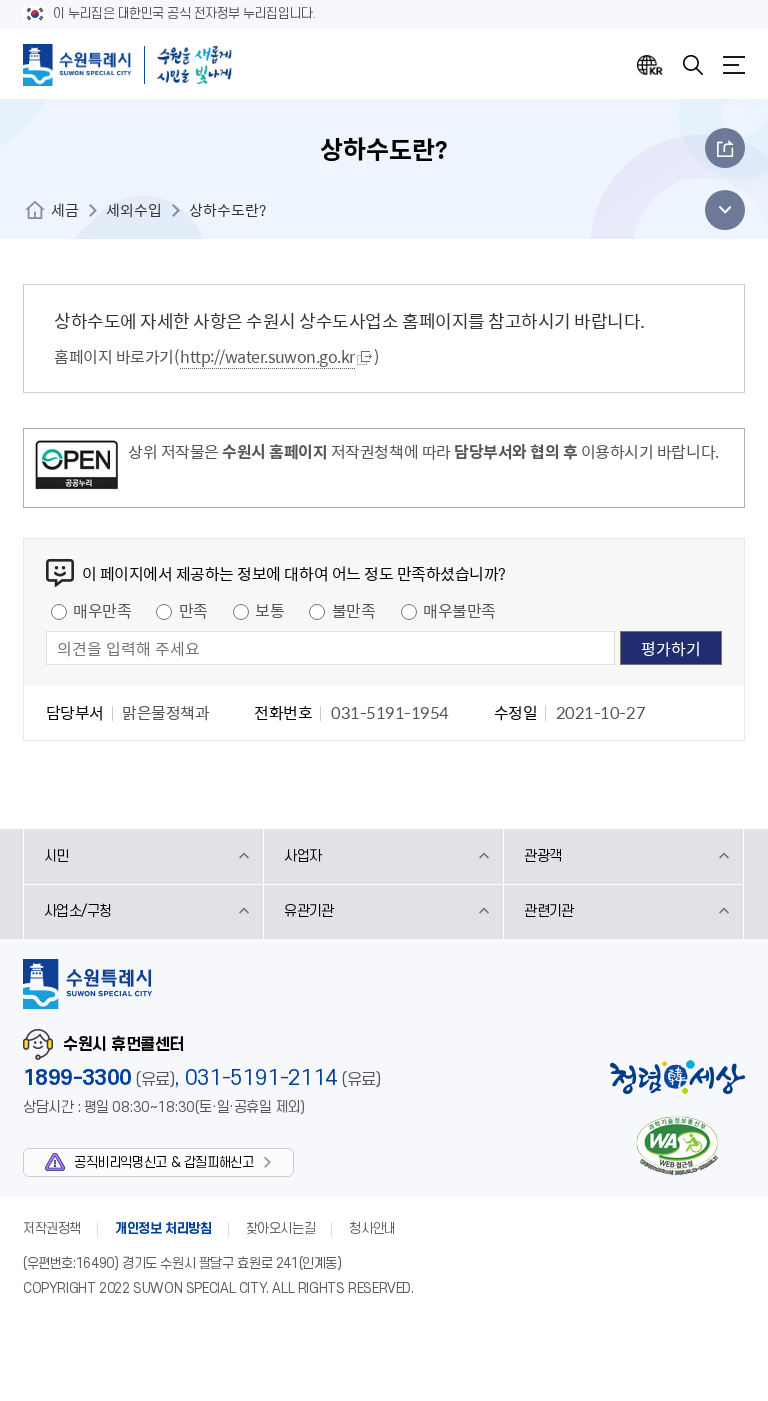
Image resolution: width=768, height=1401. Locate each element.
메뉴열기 (734, 65)
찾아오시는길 (281, 1228)
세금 (65, 210)
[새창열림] (76, 468)
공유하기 (725, 148)
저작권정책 (52, 1228)
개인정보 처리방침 (163, 1228)
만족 (193, 610)
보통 (269, 610)
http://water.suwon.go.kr (267, 356)
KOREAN (650, 65)
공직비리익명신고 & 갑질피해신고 (163, 1162)
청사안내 (372, 1228)
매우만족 (102, 610)
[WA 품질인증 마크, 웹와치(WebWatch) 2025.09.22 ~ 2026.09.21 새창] (677, 1145)
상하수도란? (227, 210)
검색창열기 (693, 65)
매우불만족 (459, 610)
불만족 (354, 610)
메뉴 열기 (719, 210)
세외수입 (134, 210)
